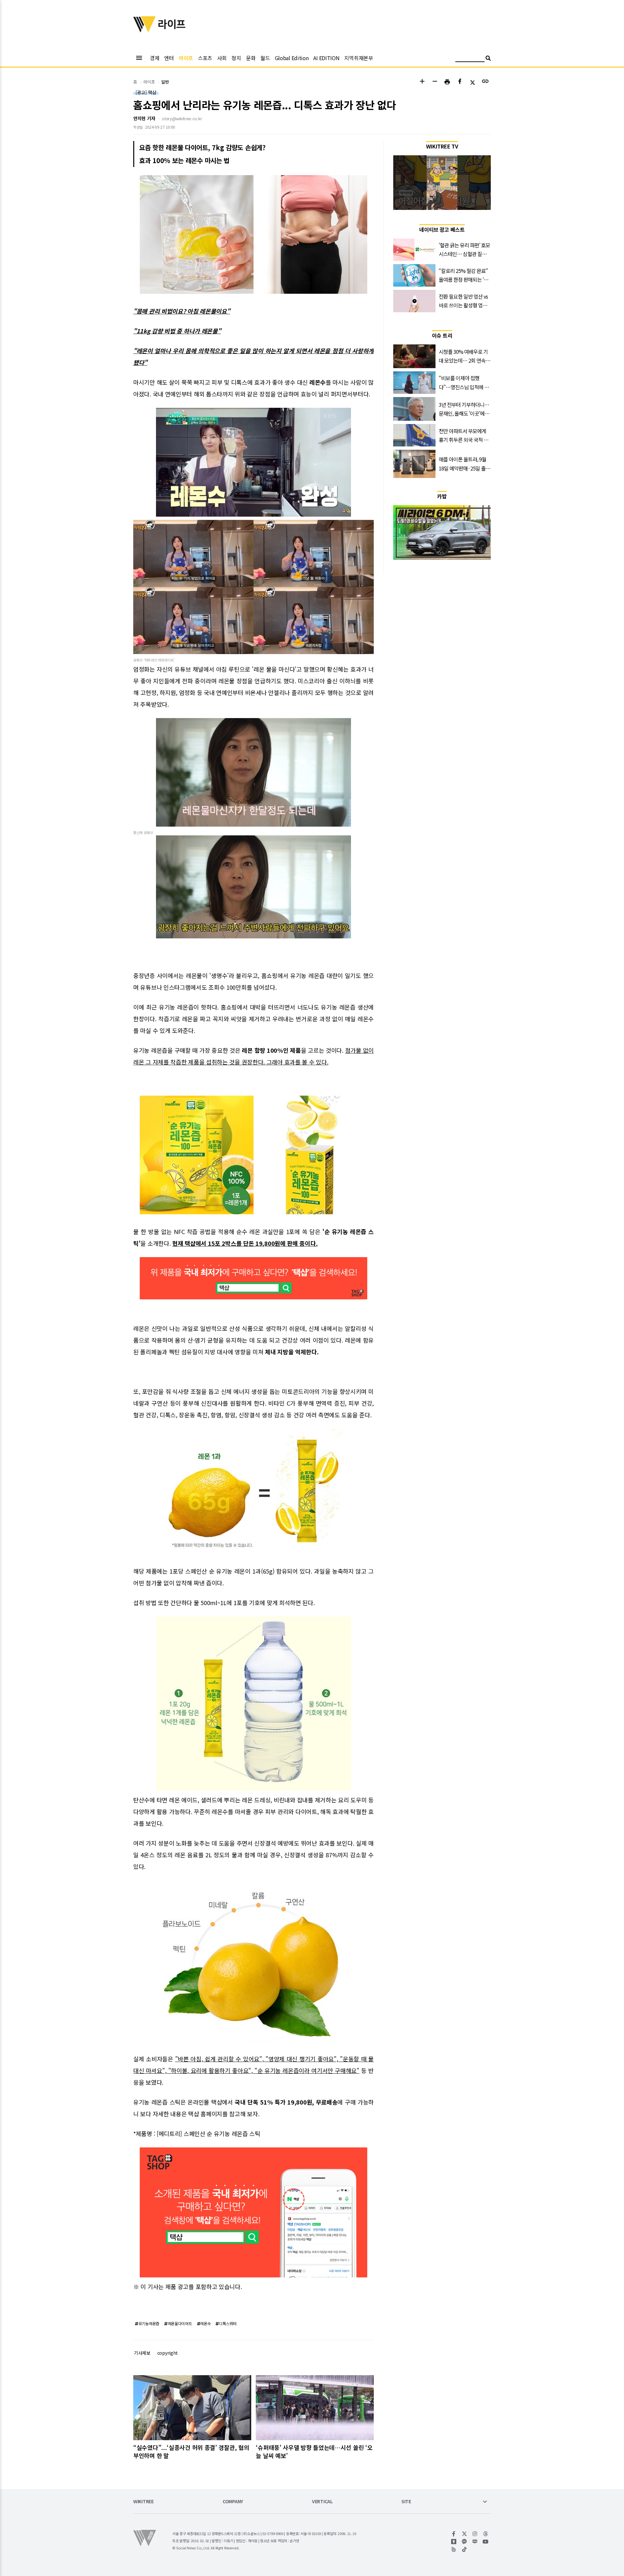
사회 (222, 58)
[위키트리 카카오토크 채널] (465, 2542)
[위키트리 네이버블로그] (475, 2542)
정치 (236, 58)
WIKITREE (143, 2502)
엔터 (169, 58)
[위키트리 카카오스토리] (454, 2542)
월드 (265, 58)
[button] (422, 82)
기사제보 (142, 2353)
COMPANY (233, 2502)
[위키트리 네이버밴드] (454, 2549)
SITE (406, 2502)
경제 (155, 58)
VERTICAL (322, 2502)
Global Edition (292, 58)
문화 (251, 58)
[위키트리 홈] (145, 30)
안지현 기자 (144, 118)
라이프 (186, 58)
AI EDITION (326, 58)
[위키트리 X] (465, 2534)
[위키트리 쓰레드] (486, 2534)
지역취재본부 (358, 58)
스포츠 (205, 58)
